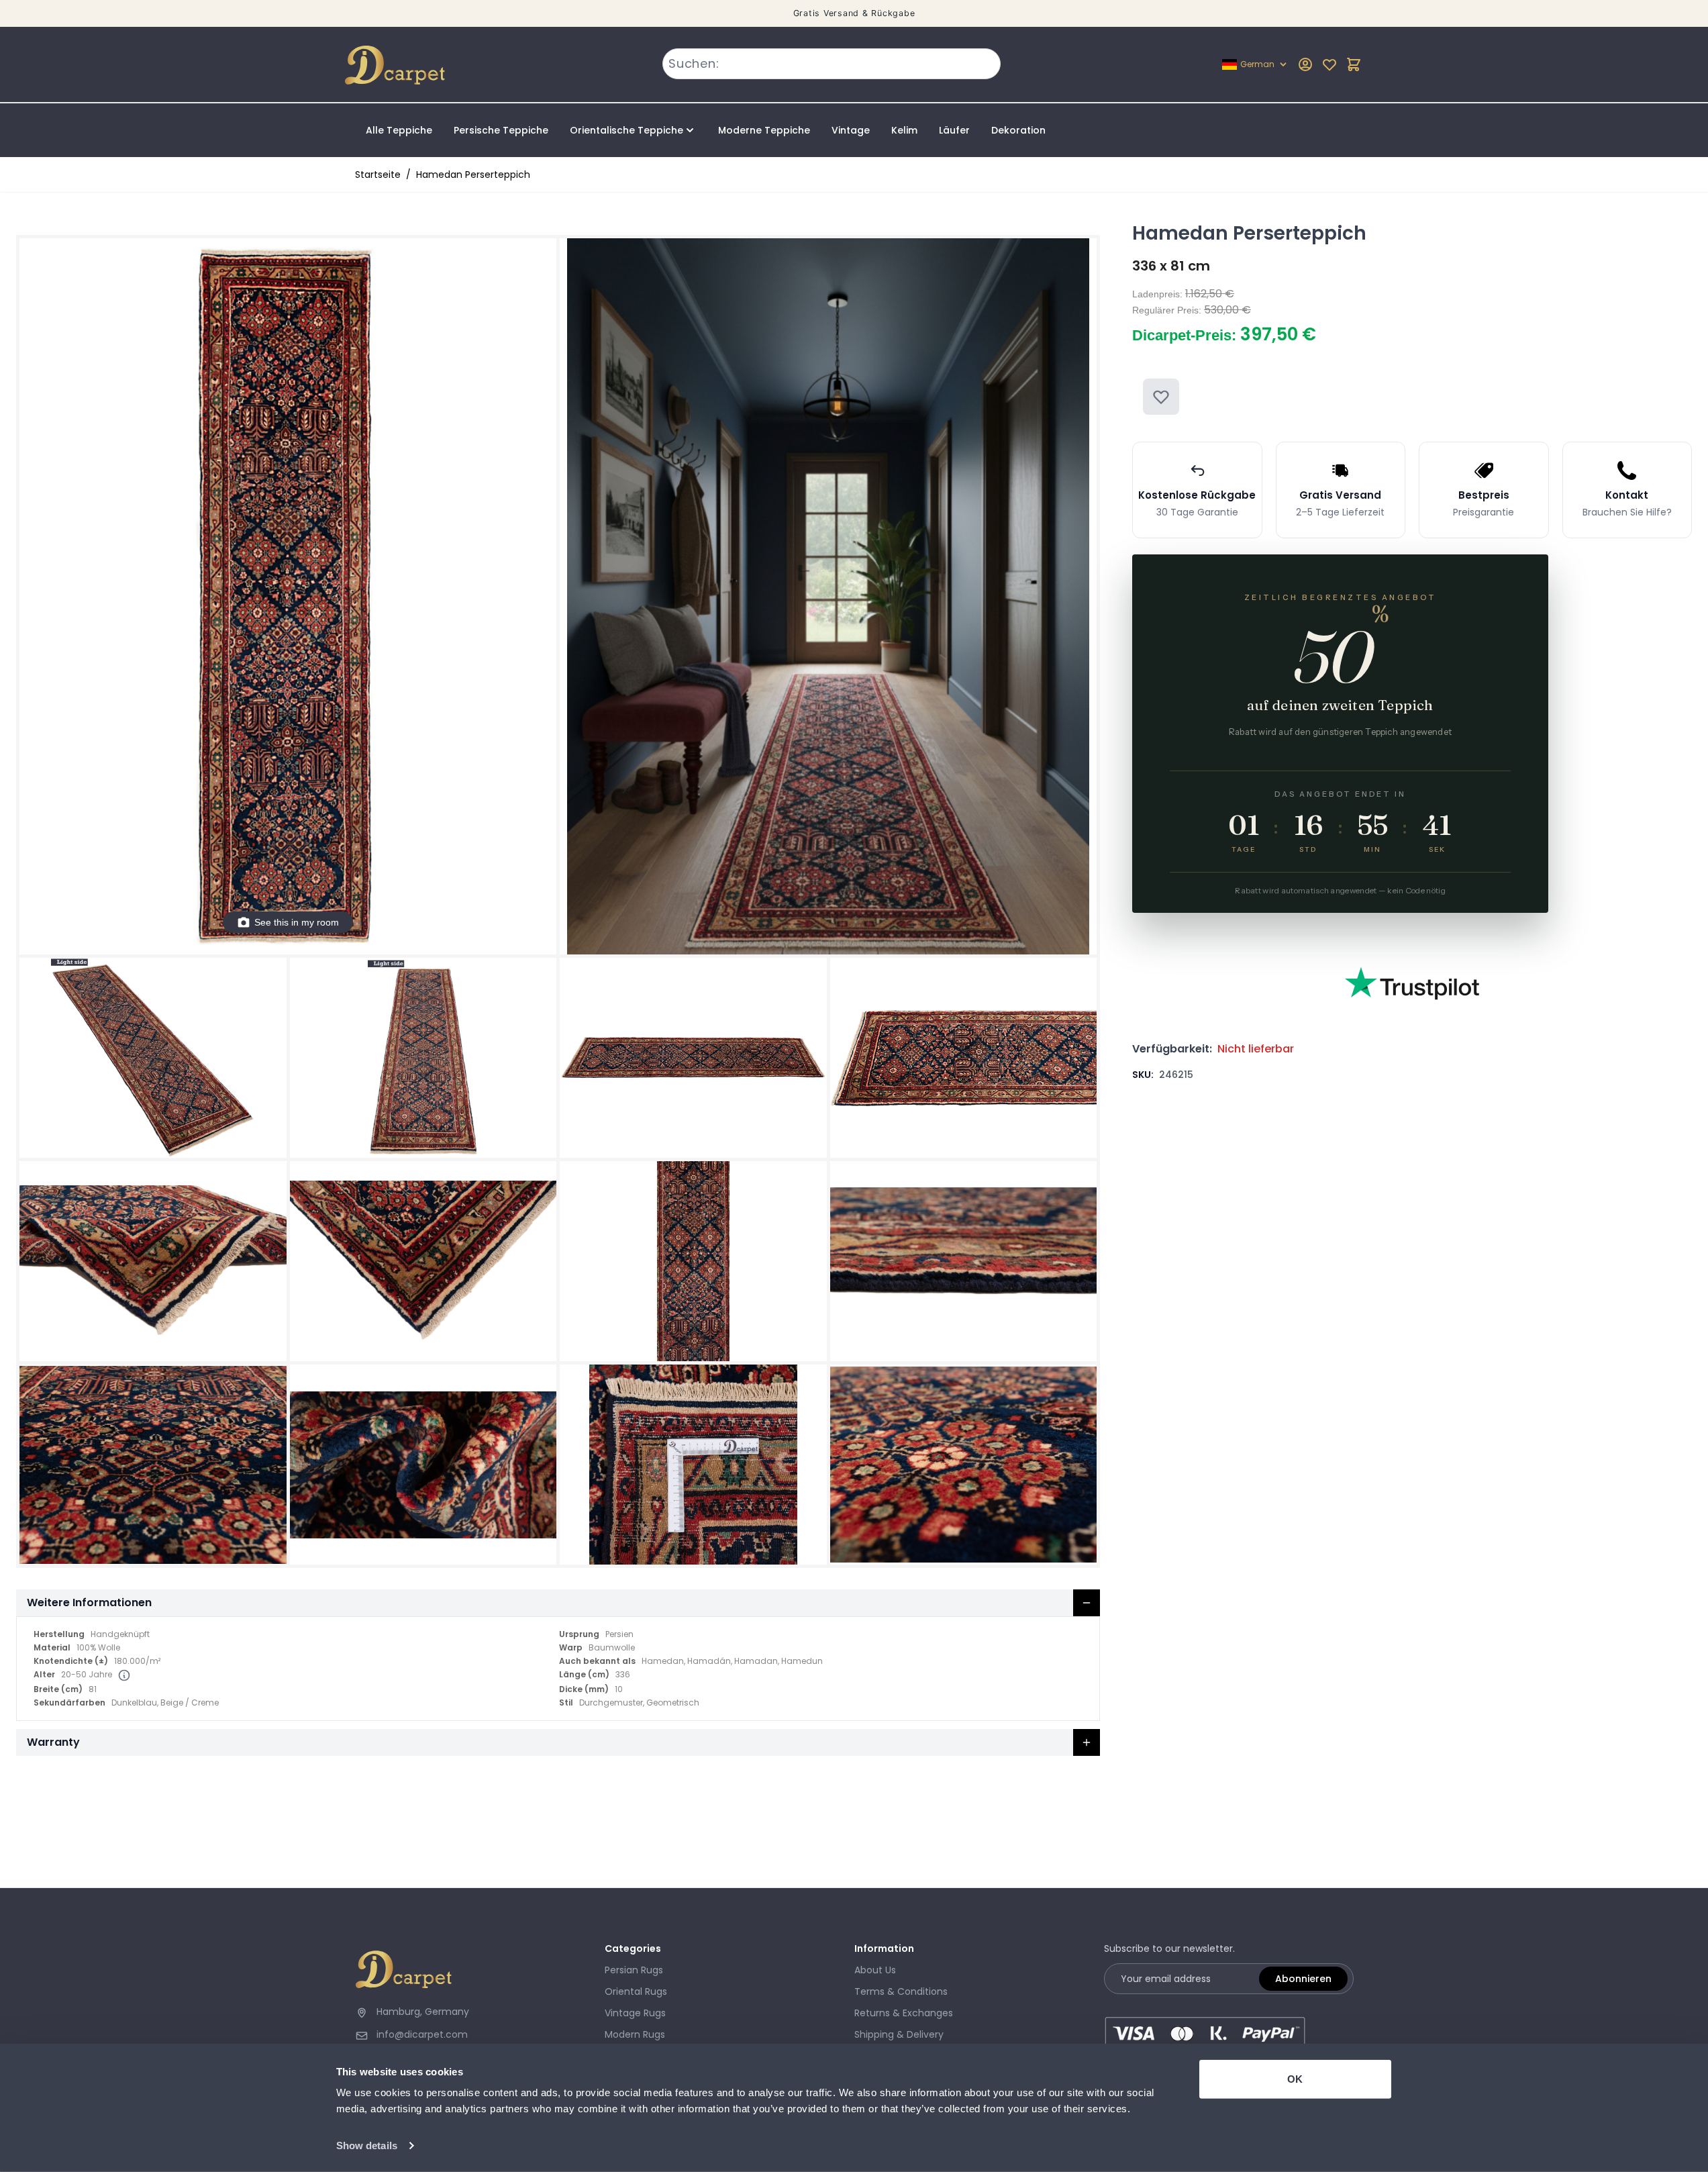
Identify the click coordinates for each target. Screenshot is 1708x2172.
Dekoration (1018, 130)
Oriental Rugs (636, 1991)
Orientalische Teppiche (626, 130)
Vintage (851, 130)
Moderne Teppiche (764, 130)
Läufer (954, 130)
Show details (367, 2145)
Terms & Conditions (901, 1991)
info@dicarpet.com (422, 2034)
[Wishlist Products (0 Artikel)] (1329, 64)
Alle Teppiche (399, 130)
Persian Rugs (634, 1970)
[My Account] (1305, 64)
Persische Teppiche (501, 130)
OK (1295, 2079)
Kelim (904, 130)
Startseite (378, 175)
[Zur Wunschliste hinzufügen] (1161, 397)
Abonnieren (1303, 1979)
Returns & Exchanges (904, 2013)
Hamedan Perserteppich (473, 175)
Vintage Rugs (635, 2013)
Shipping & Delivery (899, 2034)
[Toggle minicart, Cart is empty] (1354, 64)
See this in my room (297, 922)
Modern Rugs (635, 2034)
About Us (875, 1970)
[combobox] (832, 64)
